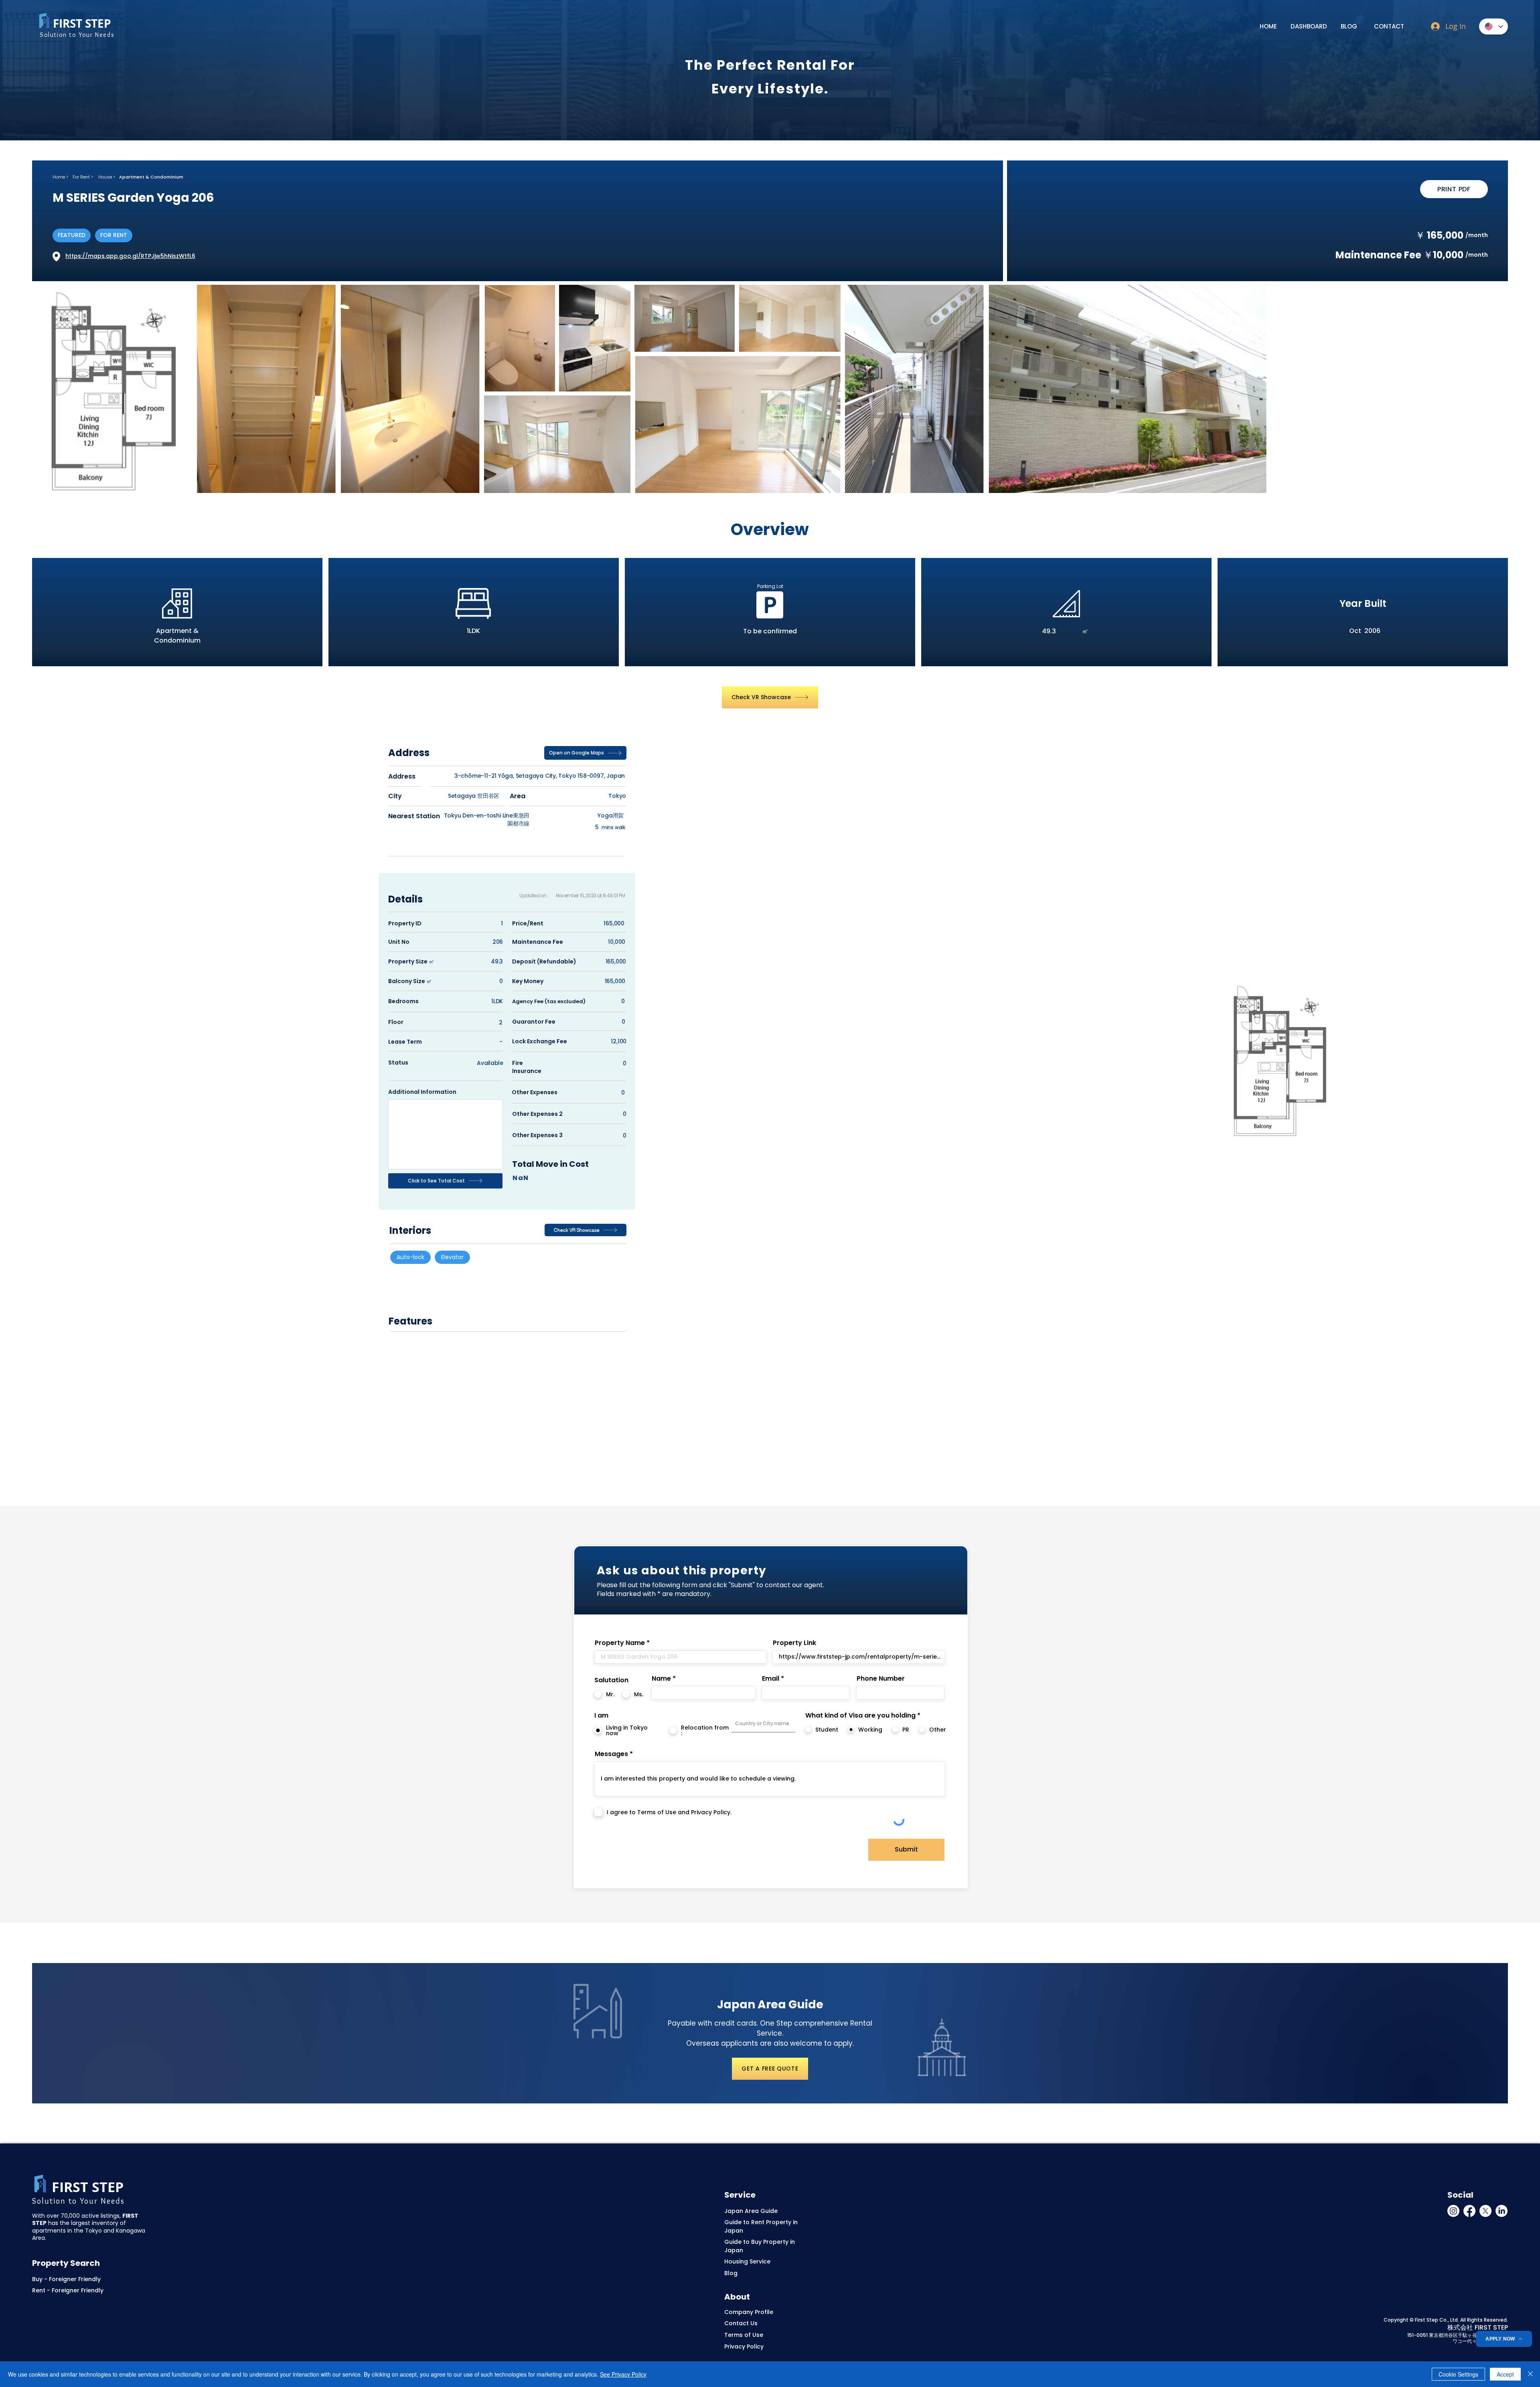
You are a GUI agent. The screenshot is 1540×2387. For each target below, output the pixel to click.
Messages (611, 1754)
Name (661, 1679)
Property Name (620, 1643)
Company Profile (749, 2312)
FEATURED (72, 235)
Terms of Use (744, 2335)
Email (771, 1679)
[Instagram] (1453, 2211)
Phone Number (881, 1679)
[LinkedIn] (1501, 2211)
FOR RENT (114, 235)
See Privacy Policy (623, 2374)
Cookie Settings (1458, 2374)
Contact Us (741, 2323)
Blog (731, 2273)
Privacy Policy (744, 2346)
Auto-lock (410, 1257)
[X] (1485, 2211)
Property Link (794, 1643)
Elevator (452, 1257)
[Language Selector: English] (1493, 26)
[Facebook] (1469, 2211)
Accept (1505, 2374)
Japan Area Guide (751, 2211)
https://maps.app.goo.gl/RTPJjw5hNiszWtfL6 (130, 256)
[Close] (1530, 2374)
